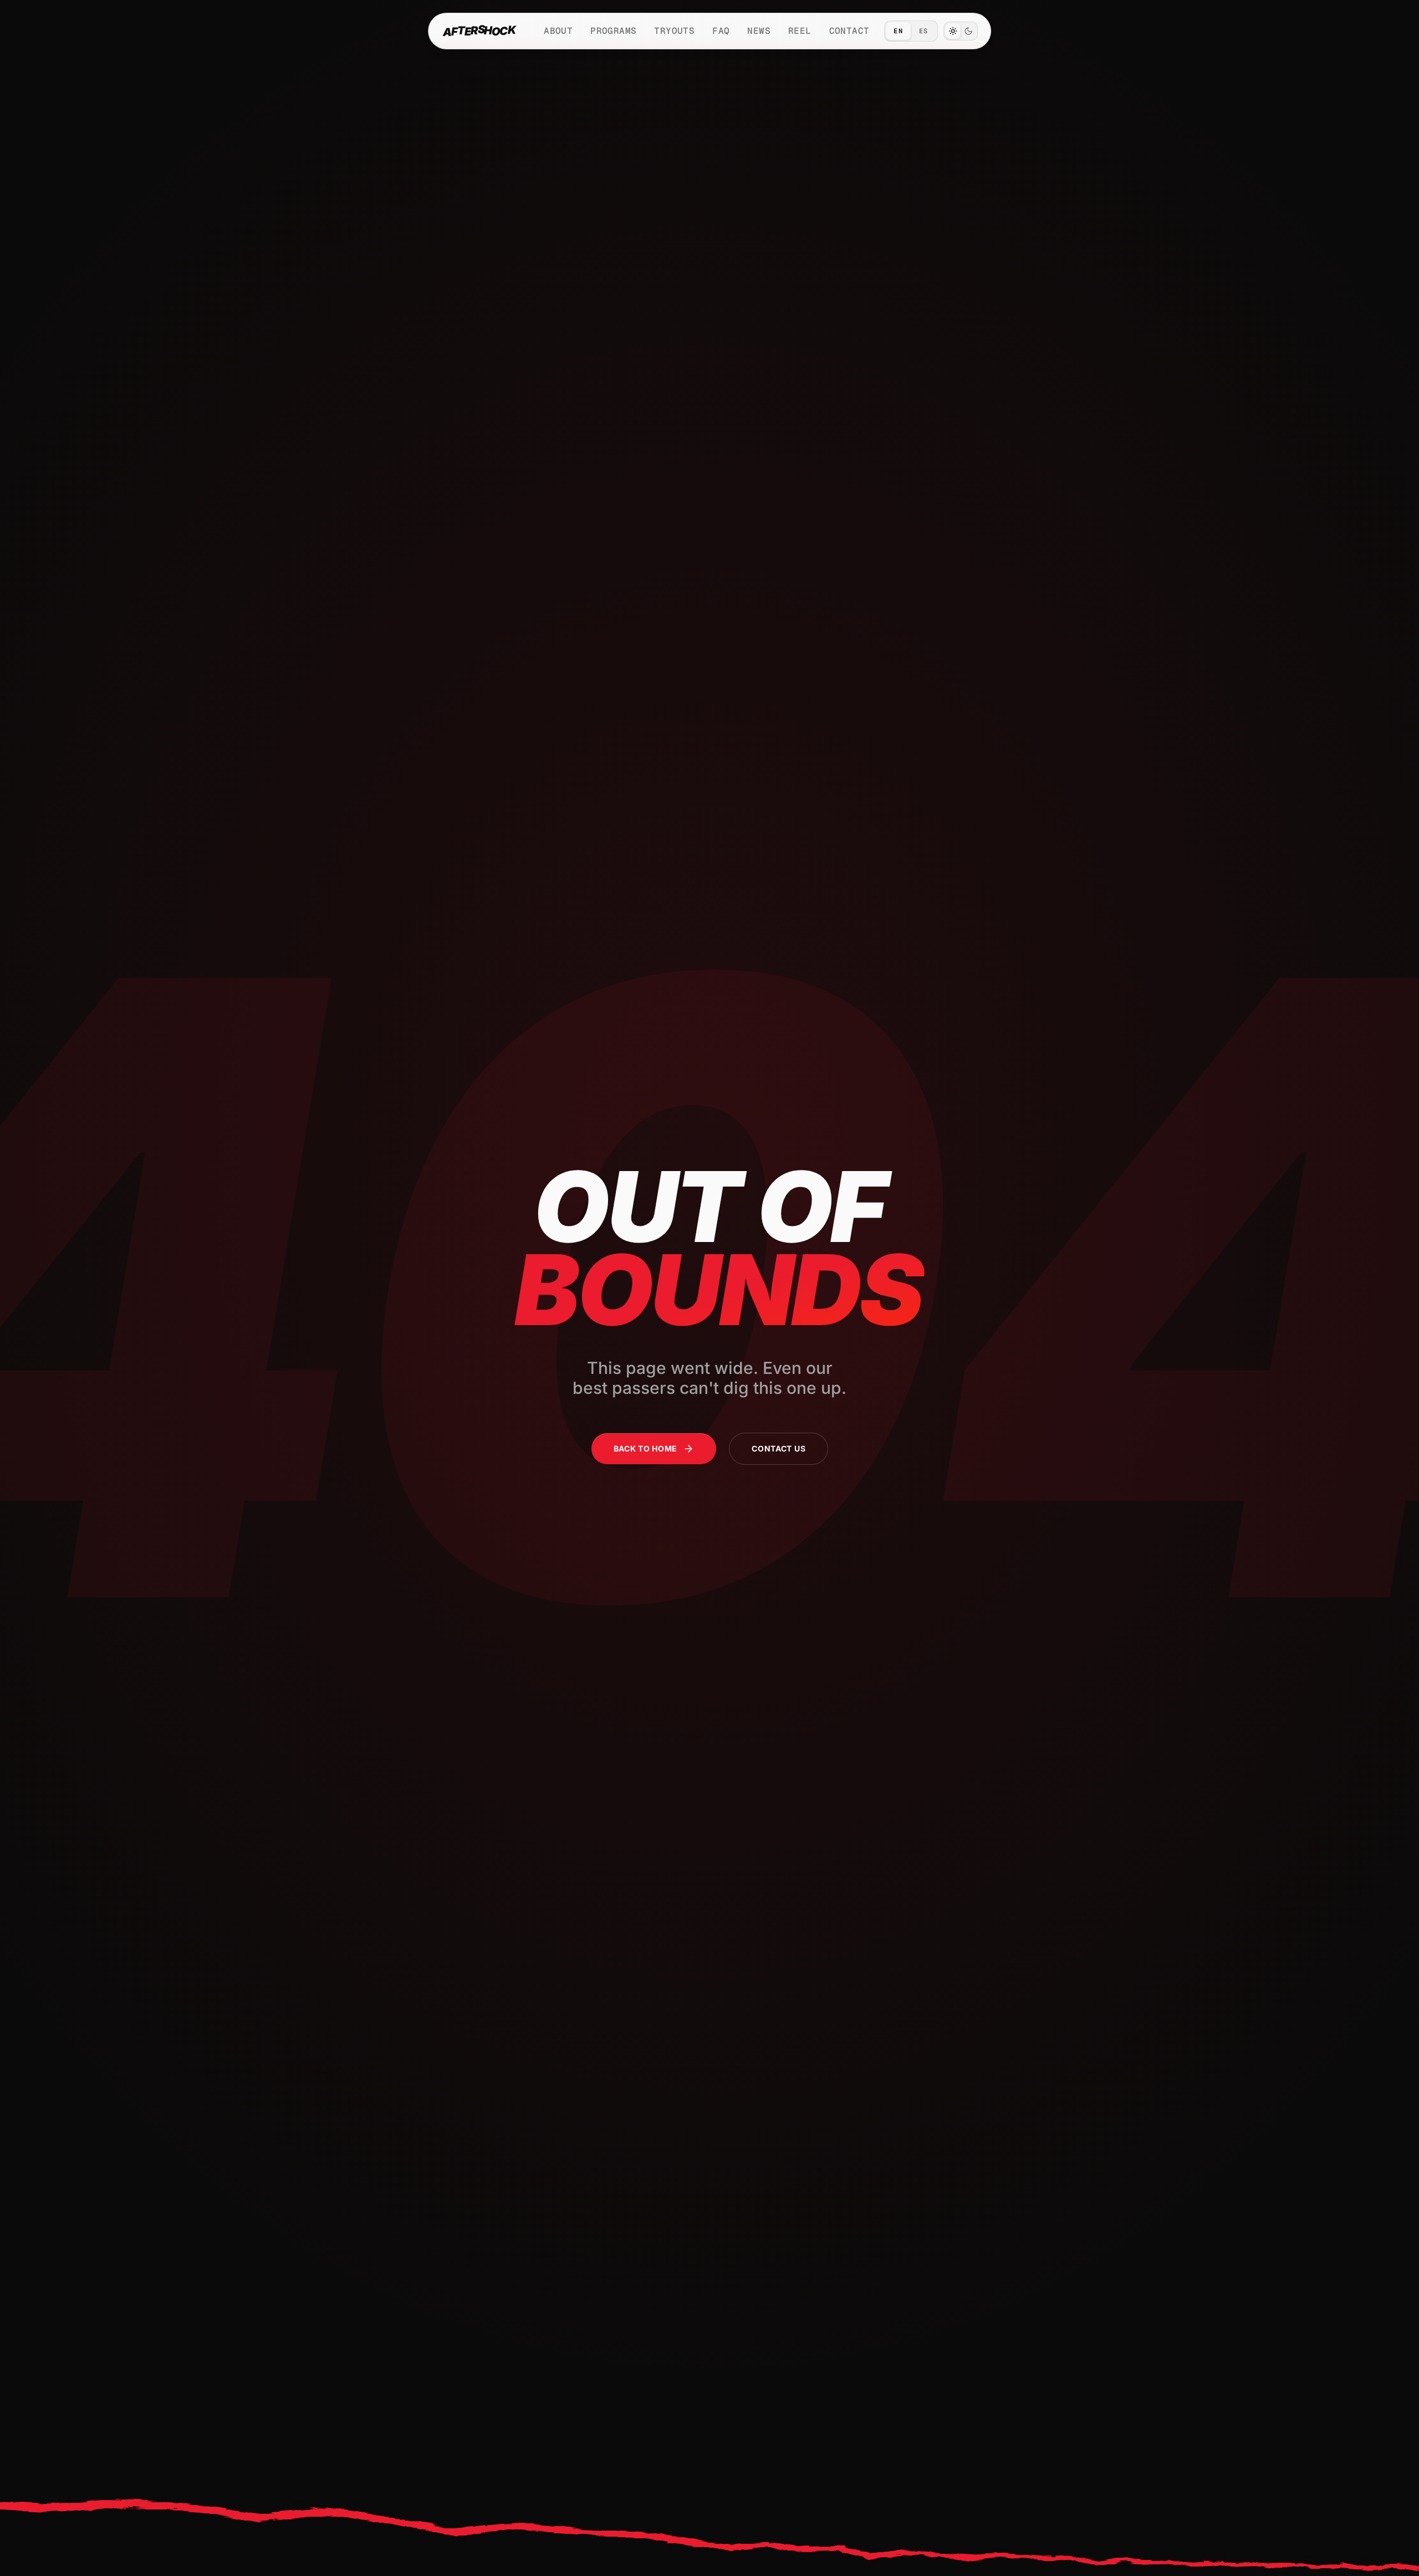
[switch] (961, 31)
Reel (800, 31)
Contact (849, 31)
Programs (613, 31)
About (558, 31)
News (759, 31)
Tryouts (674, 31)
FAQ (721, 31)
